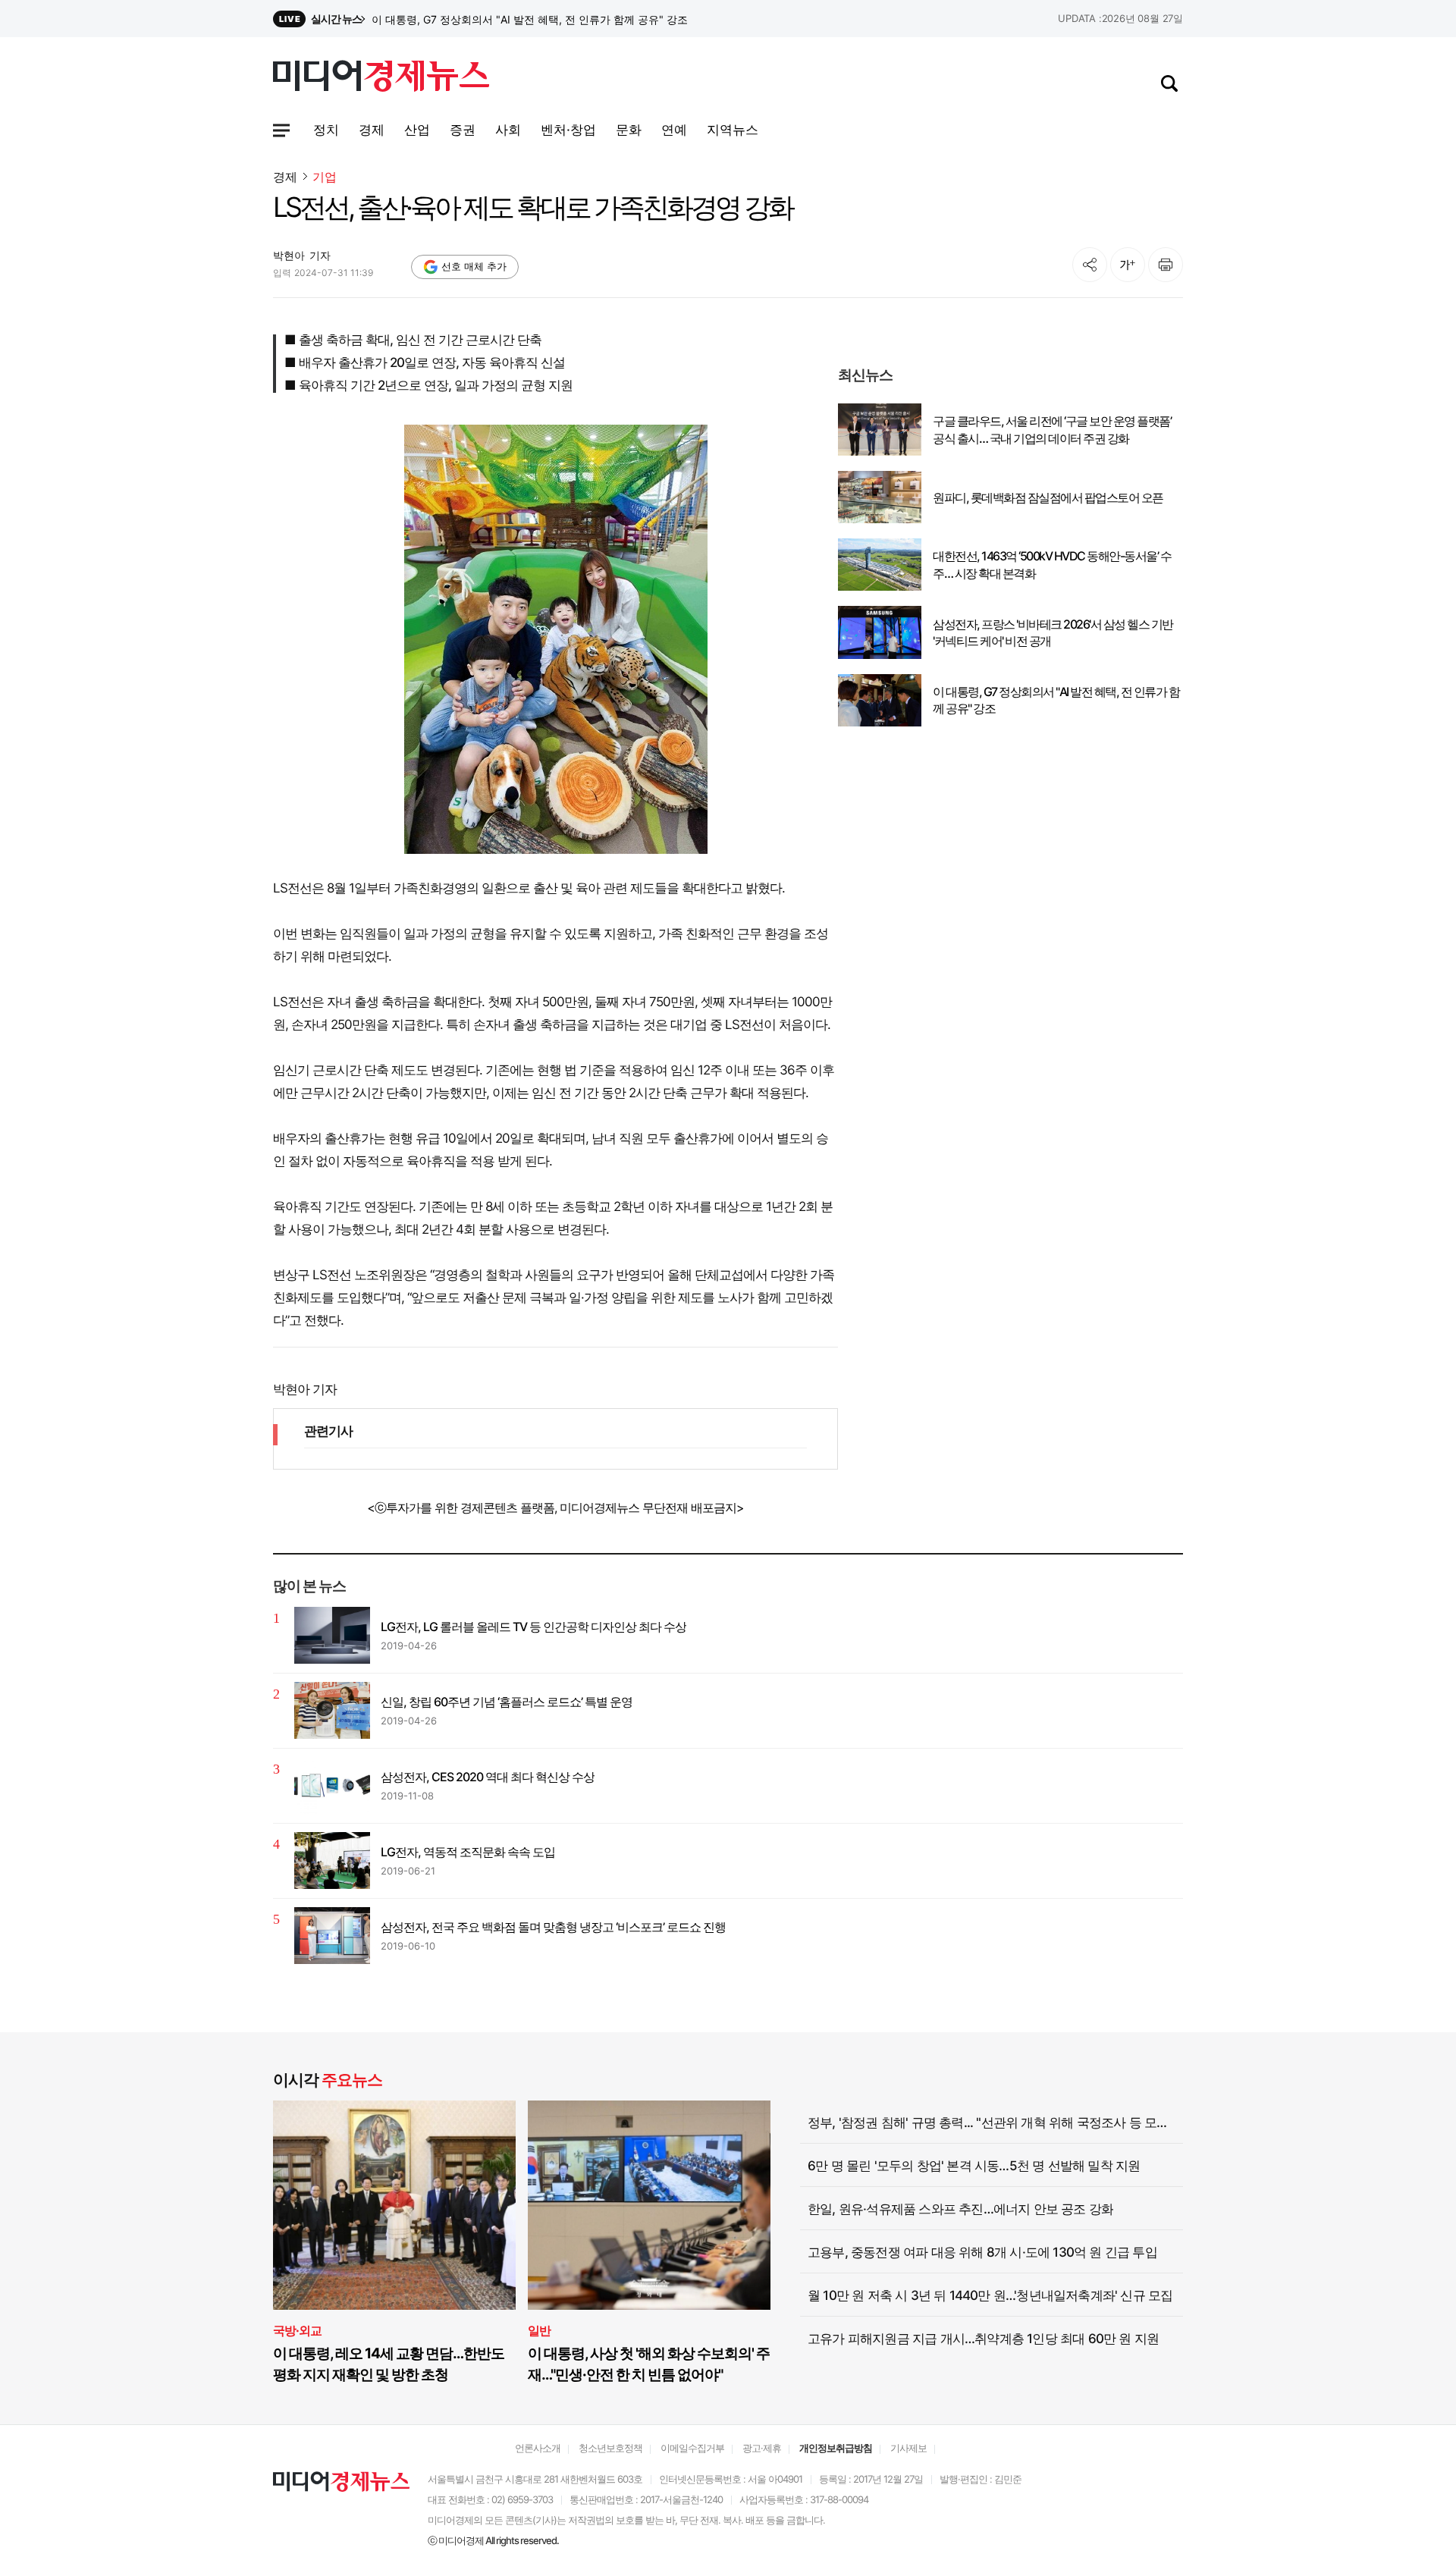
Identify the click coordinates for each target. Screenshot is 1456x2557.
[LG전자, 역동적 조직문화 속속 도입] (332, 1860)
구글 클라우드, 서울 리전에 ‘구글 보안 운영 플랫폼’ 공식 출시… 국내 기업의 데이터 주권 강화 (1052, 429)
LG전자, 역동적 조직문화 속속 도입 (468, 1852)
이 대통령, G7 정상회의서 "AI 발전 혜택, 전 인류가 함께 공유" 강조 (1056, 700)
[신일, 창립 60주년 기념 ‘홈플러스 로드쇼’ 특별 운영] (332, 1710)
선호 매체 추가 (474, 266)
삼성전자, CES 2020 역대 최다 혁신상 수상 (488, 1777)
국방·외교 (297, 2330)
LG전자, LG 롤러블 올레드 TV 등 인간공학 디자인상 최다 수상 (533, 1627)
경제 (285, 177)
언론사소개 (538, 2448)
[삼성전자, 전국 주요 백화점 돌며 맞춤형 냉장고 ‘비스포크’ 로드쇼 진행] (332, 1936)
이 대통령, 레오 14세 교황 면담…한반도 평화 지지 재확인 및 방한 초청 (389, 2364)
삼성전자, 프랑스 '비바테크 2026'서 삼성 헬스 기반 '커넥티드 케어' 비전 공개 (550, 19)
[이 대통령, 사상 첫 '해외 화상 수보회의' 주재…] (649, 2206)
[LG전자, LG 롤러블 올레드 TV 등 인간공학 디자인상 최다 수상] (332, 1635)
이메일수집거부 (692, 2448)
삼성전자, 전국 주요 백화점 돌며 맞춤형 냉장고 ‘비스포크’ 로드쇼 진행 (553, 1927)
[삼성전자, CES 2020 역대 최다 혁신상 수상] (332, 1785)
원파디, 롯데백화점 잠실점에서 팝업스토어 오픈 (1048, 497)
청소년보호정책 (610, 2448)
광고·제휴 (762, 2448)
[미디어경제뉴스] (381, 78)
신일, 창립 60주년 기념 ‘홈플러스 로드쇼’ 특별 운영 (507, 1702)
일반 (539, 2330)
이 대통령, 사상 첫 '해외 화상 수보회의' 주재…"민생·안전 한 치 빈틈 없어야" (649, 2364)
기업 (325, 177)
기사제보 (908, 2448)
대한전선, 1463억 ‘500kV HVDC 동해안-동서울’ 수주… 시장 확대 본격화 (1052, 564)
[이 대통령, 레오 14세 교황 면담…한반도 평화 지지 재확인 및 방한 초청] (394, 2206)
